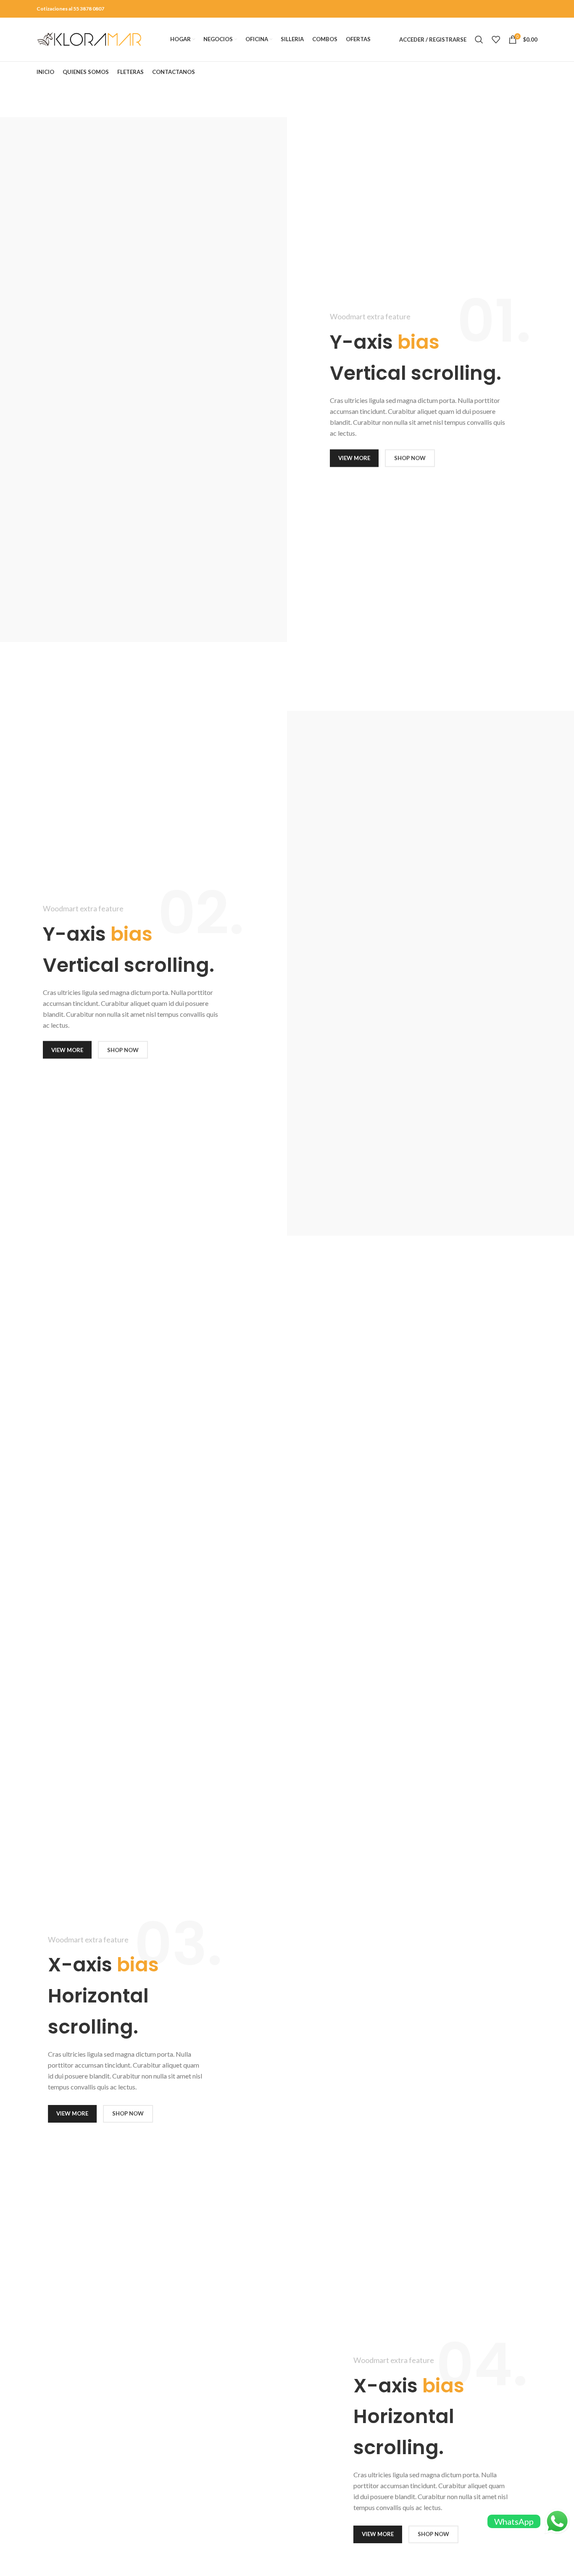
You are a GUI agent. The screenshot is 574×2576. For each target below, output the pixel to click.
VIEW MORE (354, 458)
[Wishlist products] (496, 39)
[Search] (479, 39)
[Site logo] (89, 39)
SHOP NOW (410, 458)
